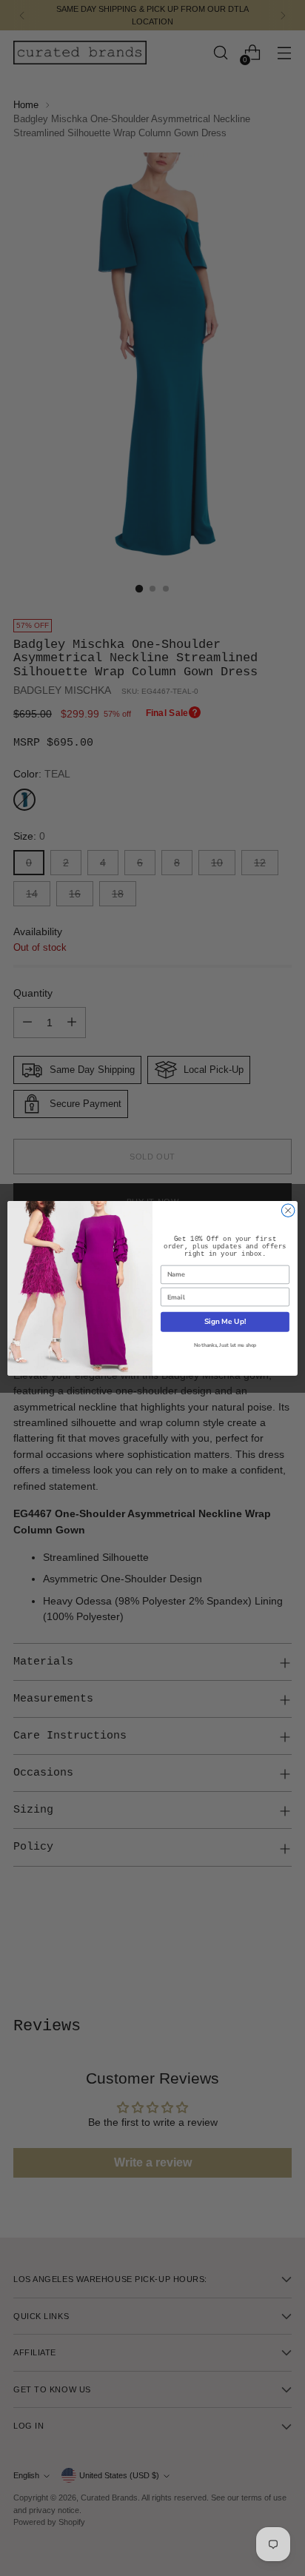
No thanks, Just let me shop (225, 1345)
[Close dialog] (288, 1210)
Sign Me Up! (225, 1322)
